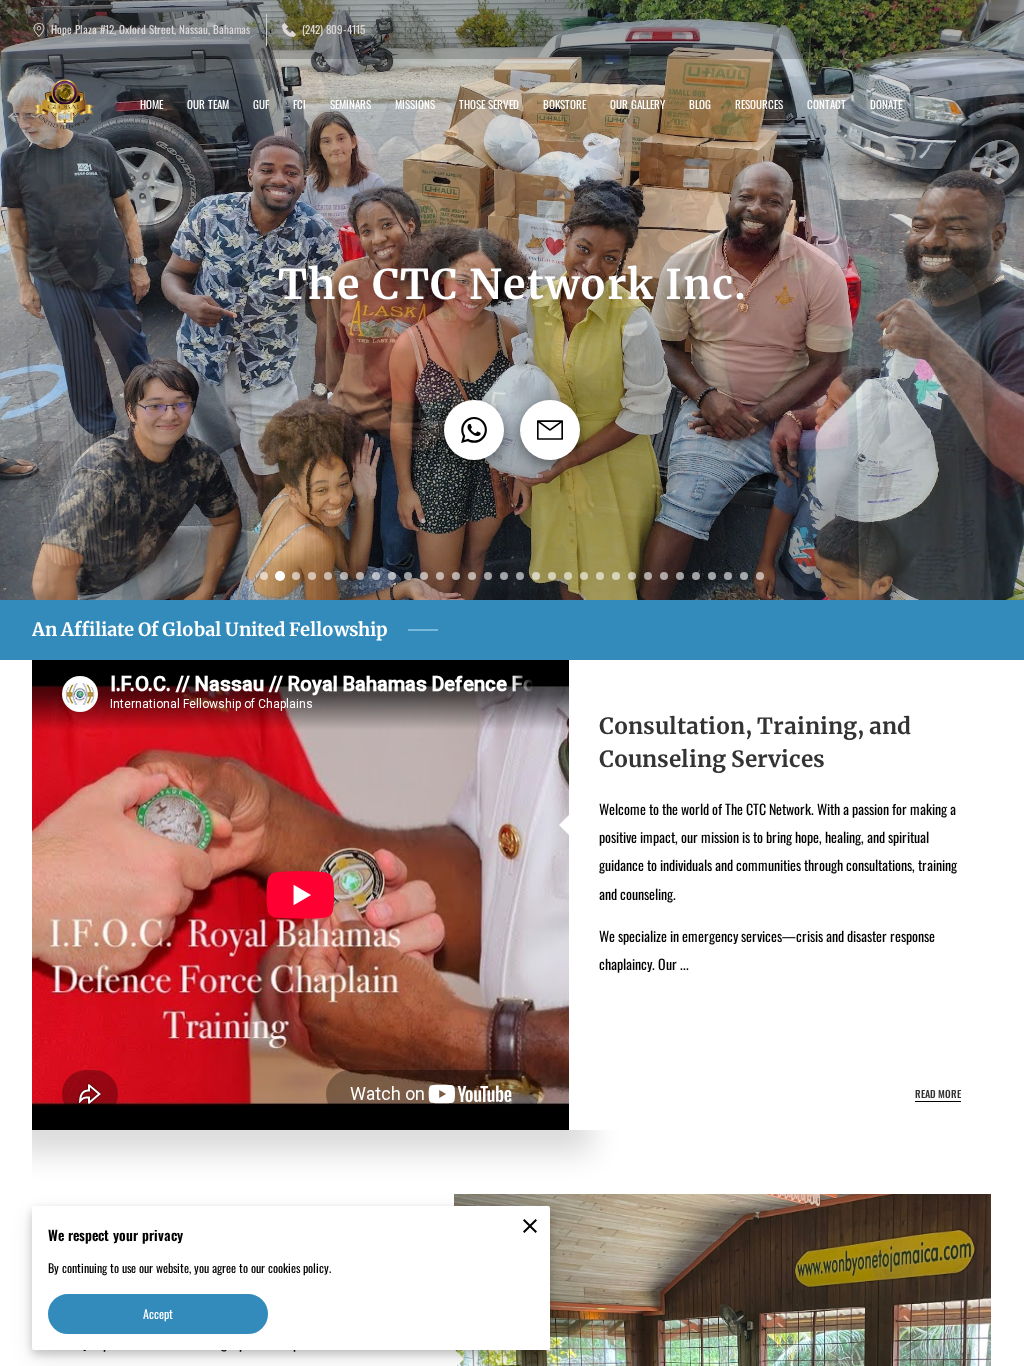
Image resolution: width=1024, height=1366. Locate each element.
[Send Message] (550, 430)
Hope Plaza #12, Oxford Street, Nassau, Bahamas (150, 29)
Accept (158, 1313)
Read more (938, 1094)
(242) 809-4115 (333, 29)
